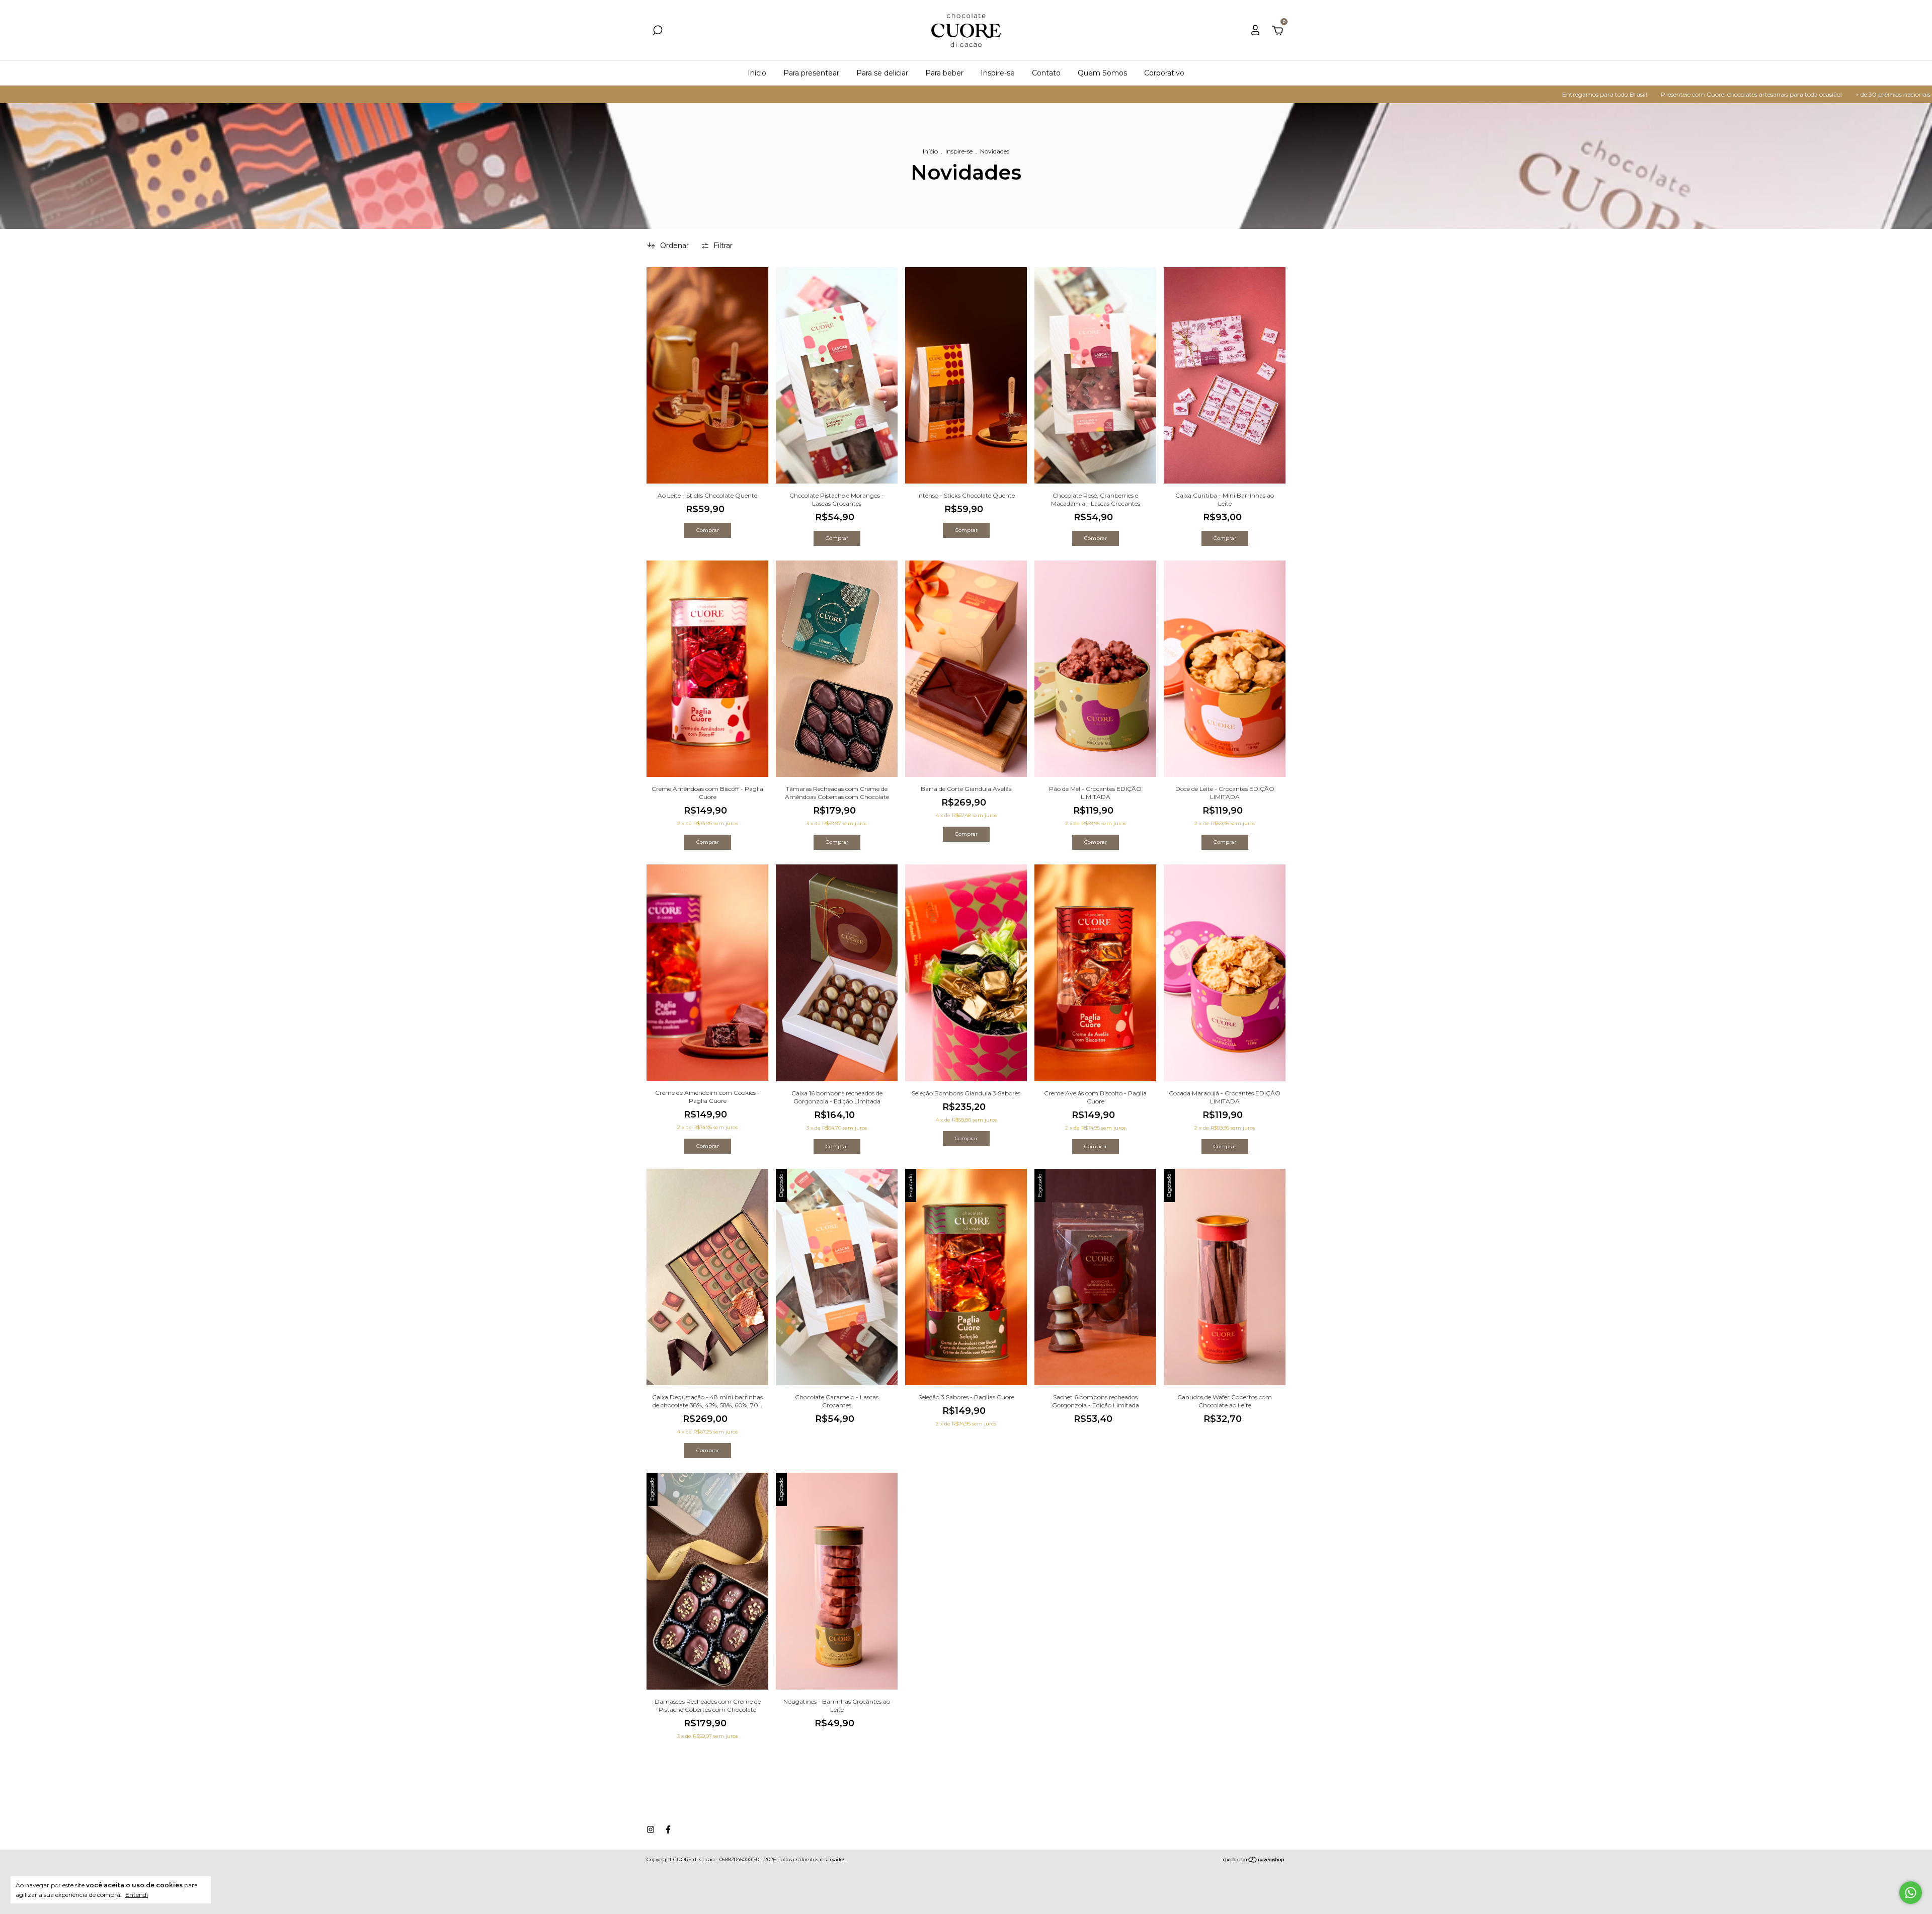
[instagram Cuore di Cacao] (651, 1829)
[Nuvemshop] (1254, 1861)
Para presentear (811, 73)
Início (757, 73)
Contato (1046, 73)
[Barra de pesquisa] (658, 32)
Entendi (137, 1895)
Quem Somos (1102, 73)
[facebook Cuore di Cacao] (668, 1829)
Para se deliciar (882, 73)
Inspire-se (998, 73)
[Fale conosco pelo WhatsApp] (1911, 1893)
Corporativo (1164, 73)
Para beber (944, 73)
